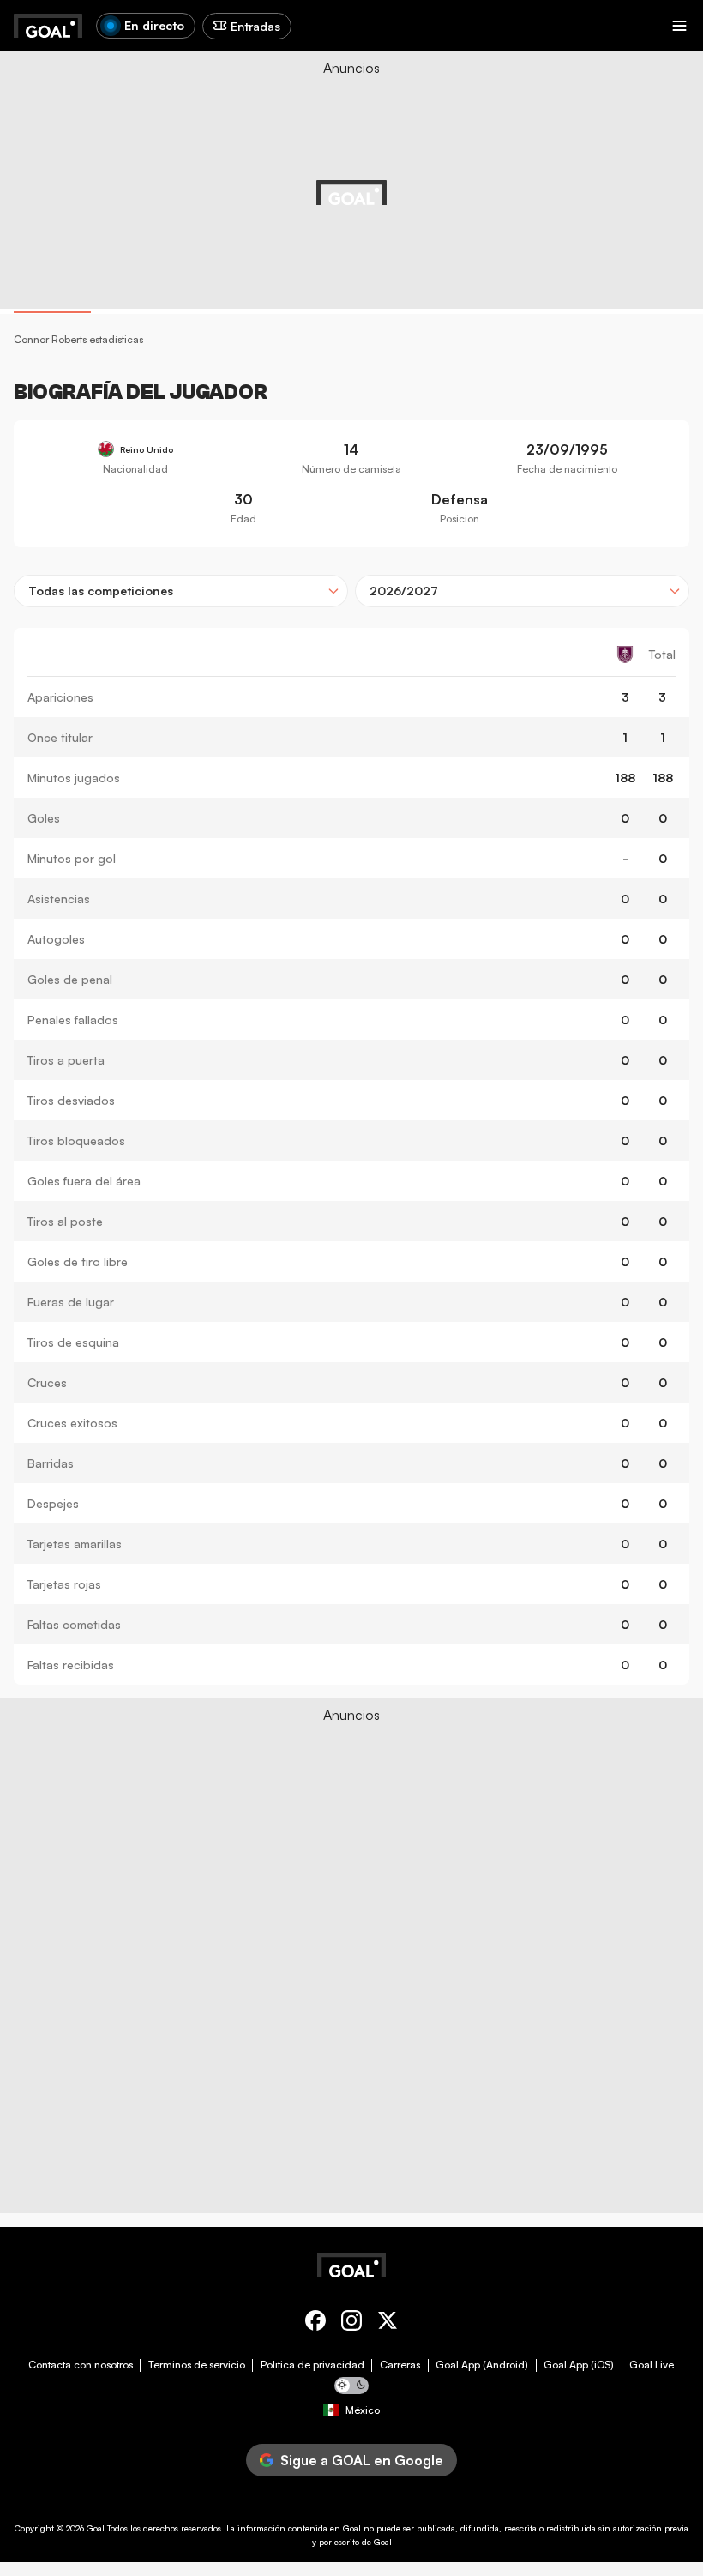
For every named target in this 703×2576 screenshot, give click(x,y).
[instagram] (351, 2323)
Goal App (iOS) (579, 2365)
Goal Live (652, 2365)
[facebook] (315, 2323)
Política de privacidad (312, 2365)
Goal (96, 2528)
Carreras (400, 2365)
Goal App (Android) (482, 2365)
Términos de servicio (197, 2365)
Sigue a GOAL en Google (362, 2460)
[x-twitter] (388, 2323)
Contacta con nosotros (81, 2365)
